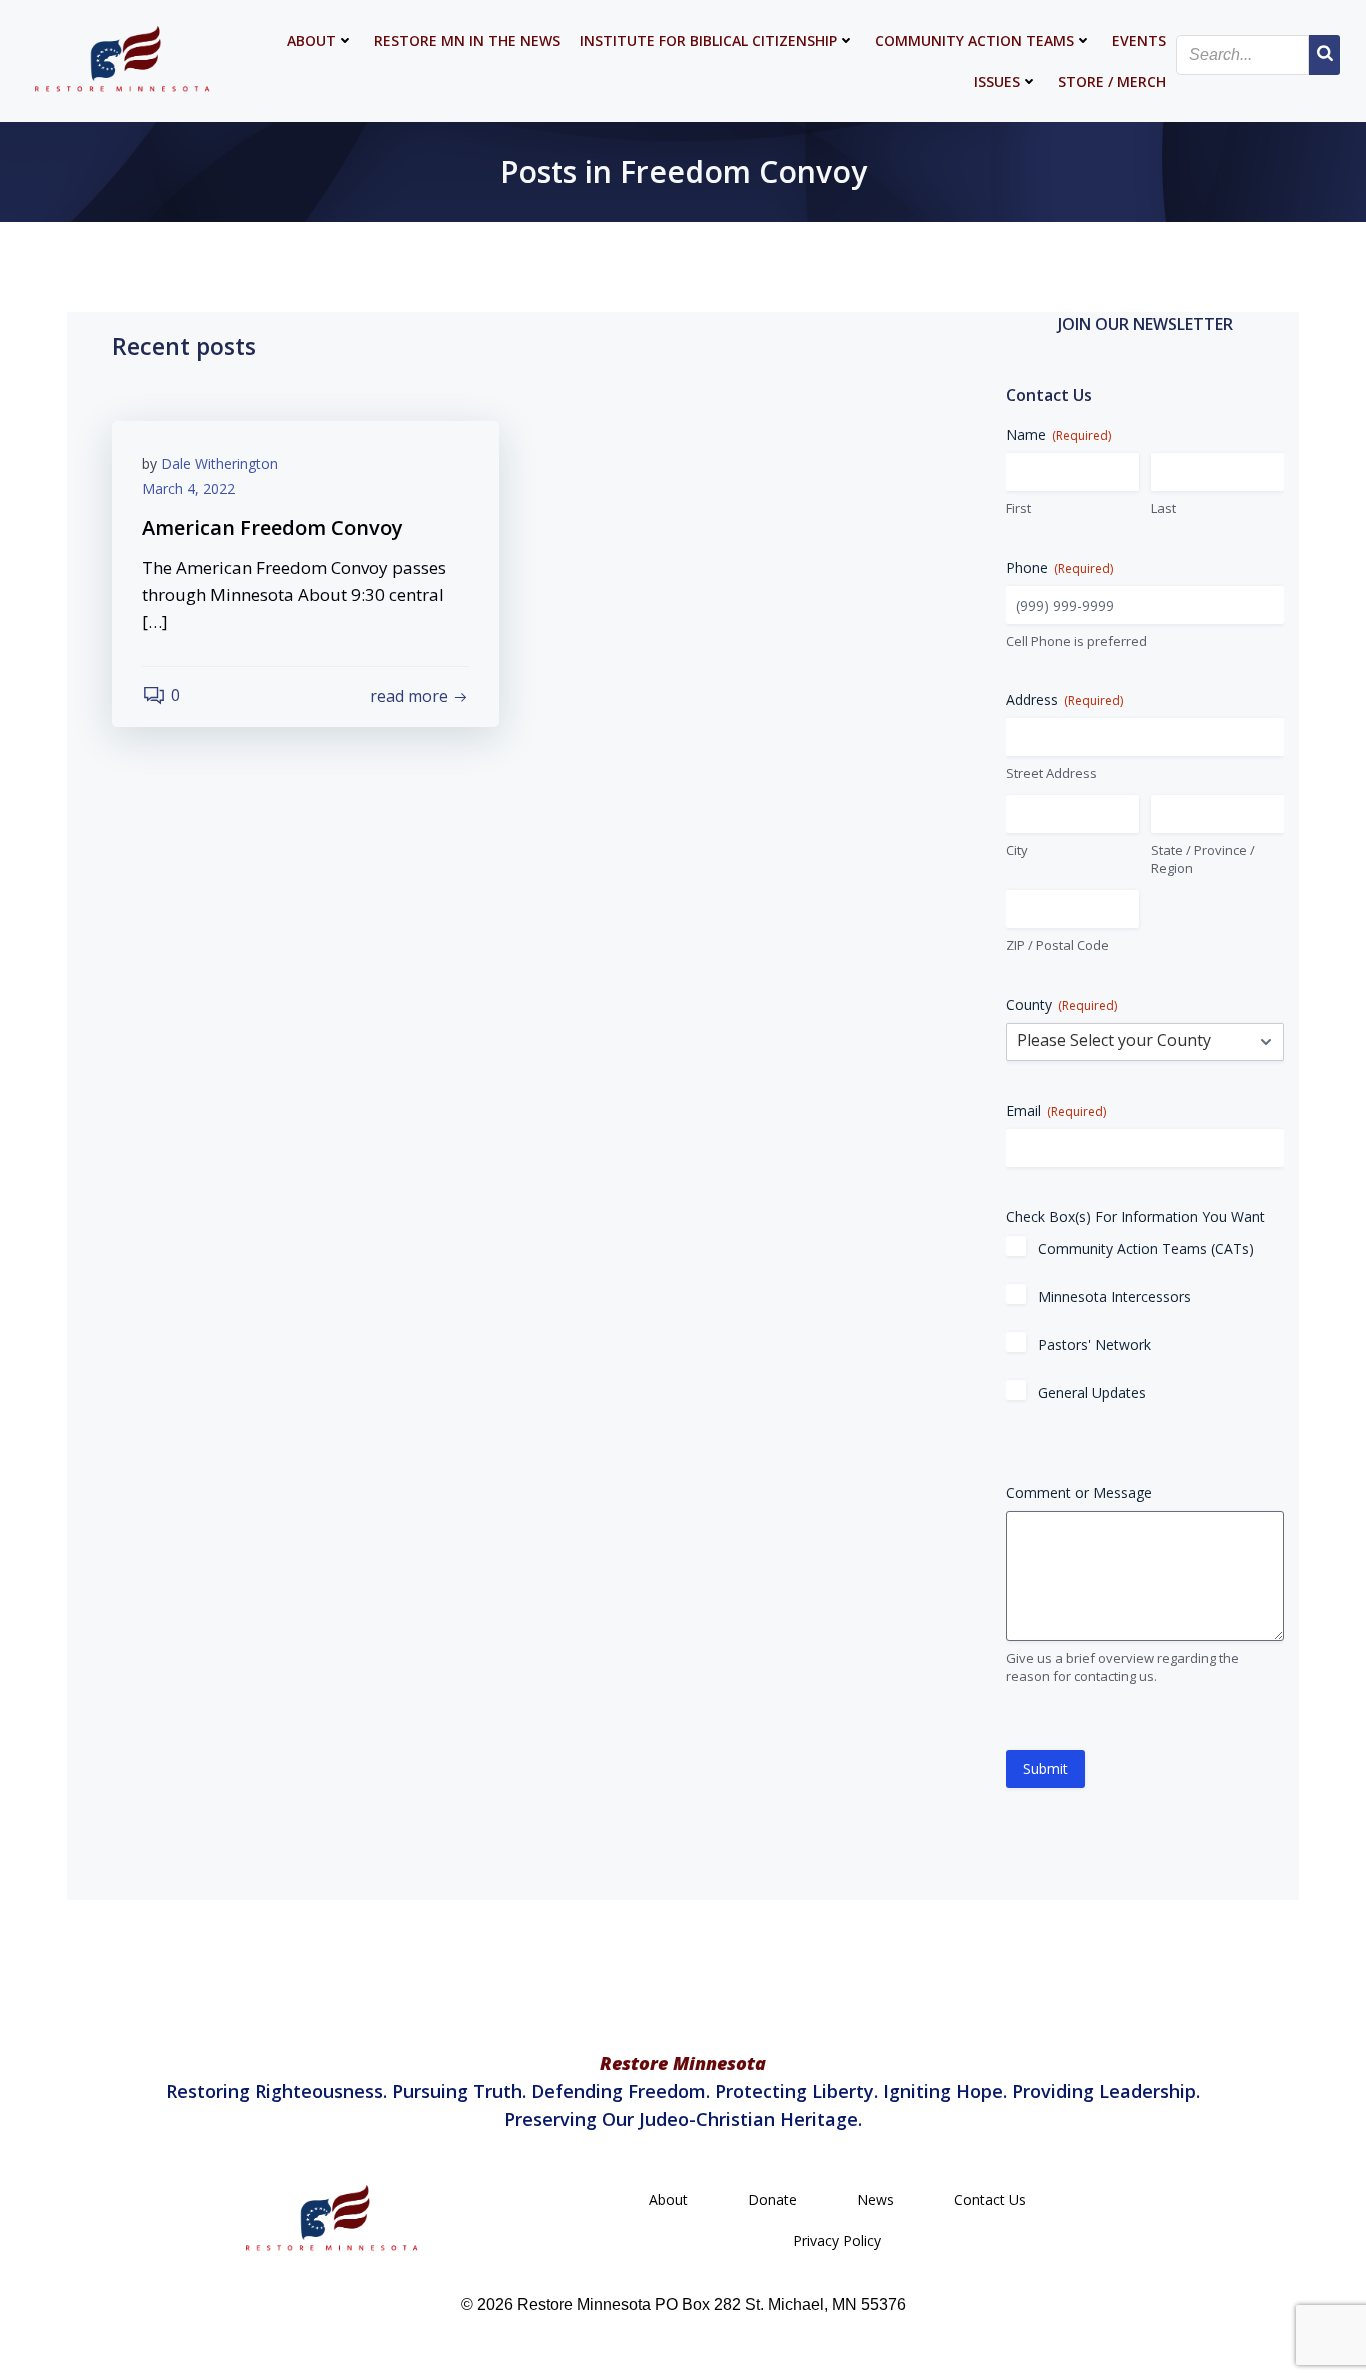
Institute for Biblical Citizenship (708, 40)
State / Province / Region (1203, 859)
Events (1139, 40)
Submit (1045, 1768)
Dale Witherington (219, 463)
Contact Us (990, 2199)
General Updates (1092, 1392)
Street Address (1051, 773)
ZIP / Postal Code (1057, 945)
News (875, 2199)
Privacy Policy (837, 2240)
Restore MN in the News (467, 40)
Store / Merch (1112, 81)
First (1018, 508)
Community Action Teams (974, 40)
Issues (997, 81)
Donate (772, 2199)
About (311, 40)
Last (1163, 508)
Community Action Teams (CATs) (1146, 1248)
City (1017, 850)
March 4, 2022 (188, 488)
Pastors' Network (1094, 1344)
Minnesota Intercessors (1114, 1296)
